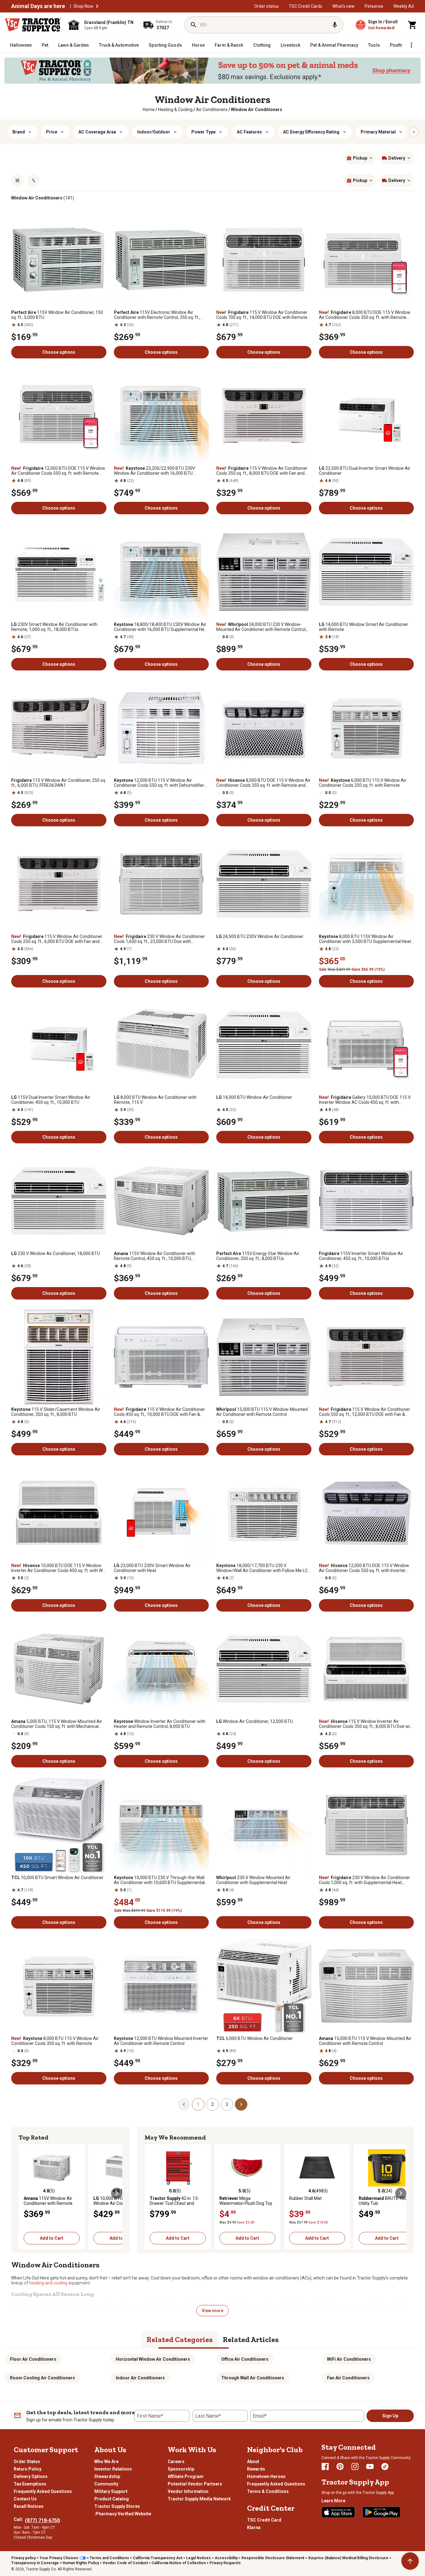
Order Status (27, 2462)
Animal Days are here (38, 6)
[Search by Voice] (335, 25)
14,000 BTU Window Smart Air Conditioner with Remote (364, 627)
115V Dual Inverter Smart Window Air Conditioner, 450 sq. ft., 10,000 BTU (51, 1100)
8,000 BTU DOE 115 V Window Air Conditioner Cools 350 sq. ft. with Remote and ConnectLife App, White (263, 783)
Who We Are (106, 2462)
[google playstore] (381, 2512)
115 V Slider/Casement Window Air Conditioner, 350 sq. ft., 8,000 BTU (56, 1412)
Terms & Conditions (268, 2491)
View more (213, 2311)
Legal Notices (198, 2558)
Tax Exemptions (30, 2484)
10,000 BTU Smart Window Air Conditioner (57, 1878)
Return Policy (28, 2469)
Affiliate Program (186, 2476)
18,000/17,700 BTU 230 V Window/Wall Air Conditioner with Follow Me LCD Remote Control (263, 1568)
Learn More (333, 2501)
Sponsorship (181, 2469)
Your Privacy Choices (59, 2558)
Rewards (256, 2469)
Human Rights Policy (81, 2563)
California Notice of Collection (179, 2563)
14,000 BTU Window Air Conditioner (254, 1097)
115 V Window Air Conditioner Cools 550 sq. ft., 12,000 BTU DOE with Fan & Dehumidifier (364, 1412)
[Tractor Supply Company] (33, 25)
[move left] (24, 2193)
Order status (266, 6)
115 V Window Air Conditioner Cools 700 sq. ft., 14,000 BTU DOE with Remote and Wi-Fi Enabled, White (262, 315)
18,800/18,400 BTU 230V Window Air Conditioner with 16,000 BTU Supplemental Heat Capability (161, 627)
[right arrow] (414, 132)
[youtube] (370, 2466)
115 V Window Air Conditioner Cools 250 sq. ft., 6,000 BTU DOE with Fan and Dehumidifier (57, 939)
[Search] (194, 25)
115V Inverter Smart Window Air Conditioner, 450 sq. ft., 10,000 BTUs (361, 1256)
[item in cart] (413, 25)
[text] (257, 110)
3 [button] (227, 2104)
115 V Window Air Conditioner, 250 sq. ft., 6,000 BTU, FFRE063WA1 (59, 783)
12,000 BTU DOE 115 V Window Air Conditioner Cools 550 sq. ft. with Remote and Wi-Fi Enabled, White (58, 471)
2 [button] (213, 2104)
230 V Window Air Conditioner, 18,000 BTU (56, 1253)
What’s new (343, 6)
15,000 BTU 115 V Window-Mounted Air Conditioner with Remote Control (262, 1412)
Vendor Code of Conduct (125, 2563)
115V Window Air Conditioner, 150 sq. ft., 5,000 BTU (57, 315)
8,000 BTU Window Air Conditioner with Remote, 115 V (155, 1100)
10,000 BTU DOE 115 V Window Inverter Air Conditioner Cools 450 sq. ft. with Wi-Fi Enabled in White (58, 1568)
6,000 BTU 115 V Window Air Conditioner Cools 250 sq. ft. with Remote (363, 783)
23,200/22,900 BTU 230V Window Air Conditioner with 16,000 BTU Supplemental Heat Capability (154, 471)
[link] (149, 110)
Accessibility (226, 2558)
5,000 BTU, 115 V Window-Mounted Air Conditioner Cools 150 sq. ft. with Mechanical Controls (57, 1724)
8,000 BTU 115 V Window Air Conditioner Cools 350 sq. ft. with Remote (55, 2041)
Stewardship (107, 2476)
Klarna (254, 2527)
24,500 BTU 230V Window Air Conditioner (260, 936)
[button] (97, 6)
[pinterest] (340, 2466)
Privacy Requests (225, 2563)
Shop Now (83, 6)
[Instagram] (355, 2466)
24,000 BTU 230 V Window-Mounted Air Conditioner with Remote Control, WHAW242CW (261, 627)
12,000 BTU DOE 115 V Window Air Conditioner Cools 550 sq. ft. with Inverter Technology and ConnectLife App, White (364, 1568)
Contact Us (25, 2499)
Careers (176, 2462)
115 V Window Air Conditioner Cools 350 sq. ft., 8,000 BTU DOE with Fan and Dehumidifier (262, 471)
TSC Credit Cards (306, 6)
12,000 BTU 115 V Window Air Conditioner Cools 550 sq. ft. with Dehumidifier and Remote (159, 783)
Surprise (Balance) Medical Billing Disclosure (348, 2558)
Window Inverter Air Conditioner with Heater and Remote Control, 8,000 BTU (160, 1724)
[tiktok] (385, 2466)
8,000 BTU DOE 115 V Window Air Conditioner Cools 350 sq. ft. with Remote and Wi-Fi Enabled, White (365, 315)
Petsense (374, 6)
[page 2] (241, 2104)
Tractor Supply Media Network (199, 2499)
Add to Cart (52, 2238)
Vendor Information (188, 2491)
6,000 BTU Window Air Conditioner (255, 2038)
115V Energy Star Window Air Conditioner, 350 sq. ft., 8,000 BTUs (258, 1256)
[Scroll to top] (410, 2561)
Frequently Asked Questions (43, 2491)
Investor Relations (113, 2469)
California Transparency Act (158, 2558)
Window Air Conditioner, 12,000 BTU (255, 1721)
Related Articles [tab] (251, 2339)
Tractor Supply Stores (117, 2506)
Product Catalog (112, 2499)
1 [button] (198, 2104)
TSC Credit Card (264, 2520)
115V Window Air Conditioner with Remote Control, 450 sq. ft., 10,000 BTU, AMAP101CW (155, 1256)
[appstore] (338, 2512)
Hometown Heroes (266, 2476)
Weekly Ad (404, 6)
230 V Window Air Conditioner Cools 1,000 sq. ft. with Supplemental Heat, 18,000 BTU (364, 1880)
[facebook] (325, 2466)
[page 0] (184, 2104)
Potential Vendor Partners (195, 2484)
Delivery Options (31, 2476)
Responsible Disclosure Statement (273, 2558)
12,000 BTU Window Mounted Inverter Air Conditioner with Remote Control (161, 2041)
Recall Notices (29, 2506)
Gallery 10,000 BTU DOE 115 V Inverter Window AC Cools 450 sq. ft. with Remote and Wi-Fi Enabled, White (365, 1100)
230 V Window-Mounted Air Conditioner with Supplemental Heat (253, 1880)
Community (106, 2484)
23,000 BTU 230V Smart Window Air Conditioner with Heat (152, 1568)
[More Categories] (411, 45)
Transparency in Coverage (35, 2563)
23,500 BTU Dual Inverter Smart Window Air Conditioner (365, 471)
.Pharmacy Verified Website (123, 2514)
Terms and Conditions (109, 2558)
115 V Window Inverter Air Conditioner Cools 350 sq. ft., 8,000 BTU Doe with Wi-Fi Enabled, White (366, 1724)
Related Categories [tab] (180, 2339)
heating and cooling (48, 2283)
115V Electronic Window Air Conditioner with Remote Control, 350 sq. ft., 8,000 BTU (157, 315)
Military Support (111, 2491)
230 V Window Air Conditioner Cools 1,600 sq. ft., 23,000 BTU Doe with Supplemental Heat (159, 939)
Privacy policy (23, 2558)
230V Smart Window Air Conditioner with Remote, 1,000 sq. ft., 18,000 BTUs (54, 627)
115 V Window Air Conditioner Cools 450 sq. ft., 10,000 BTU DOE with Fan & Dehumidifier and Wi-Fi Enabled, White (159, 1412)
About (253, 2462)
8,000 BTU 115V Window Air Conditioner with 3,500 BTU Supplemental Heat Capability (365, 939)
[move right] (117, 2193)
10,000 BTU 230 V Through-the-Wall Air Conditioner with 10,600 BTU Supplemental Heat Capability (159, 1880)
